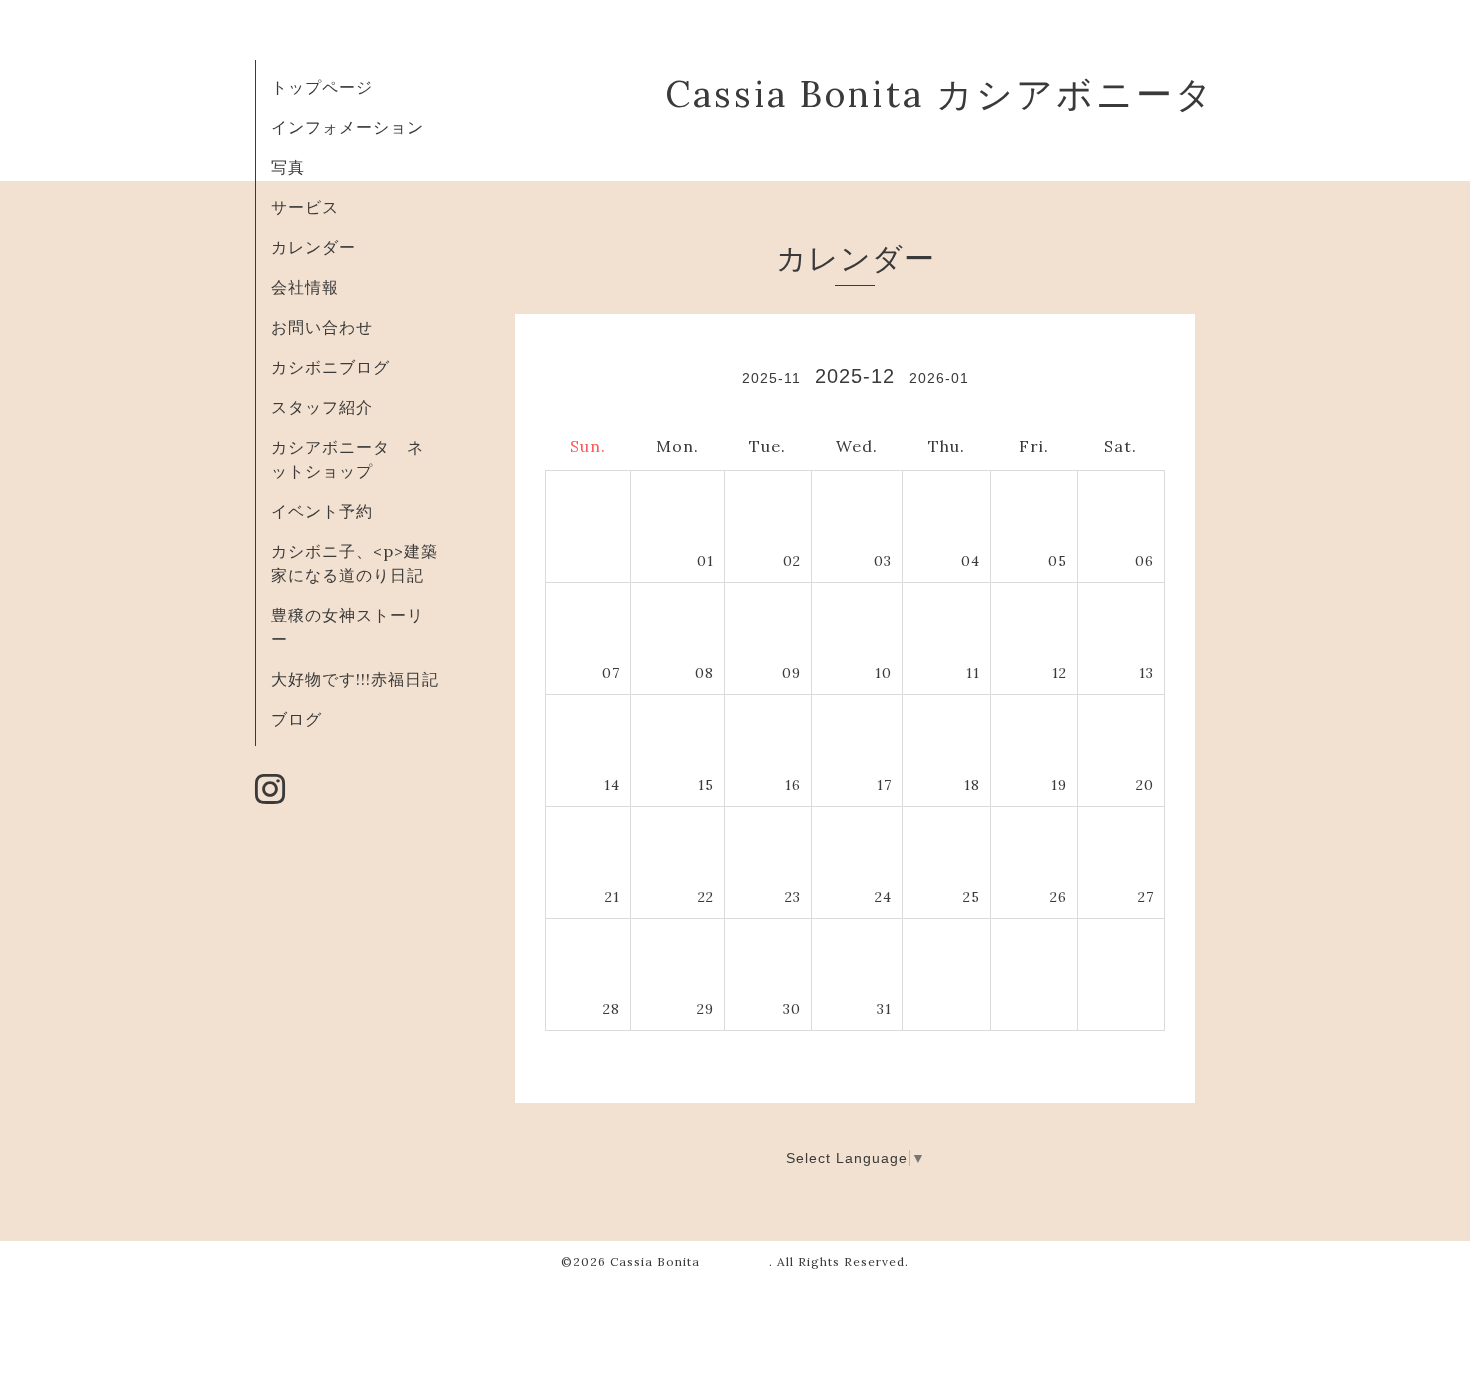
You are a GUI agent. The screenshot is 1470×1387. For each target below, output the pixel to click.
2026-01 (939, 378)
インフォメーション (347, 127)
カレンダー (313, 247)
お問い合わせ (322, 327)
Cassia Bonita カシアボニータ (940, 94)
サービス (305, 207)
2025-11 (771, 378)
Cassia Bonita (689, 1261)
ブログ (296, 719)
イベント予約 (322, 511)
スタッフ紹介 (322, 407)
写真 (288, 167)
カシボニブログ (330, 367)
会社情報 (305, 287)
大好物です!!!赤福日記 (355, 679)
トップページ (322, 87)
